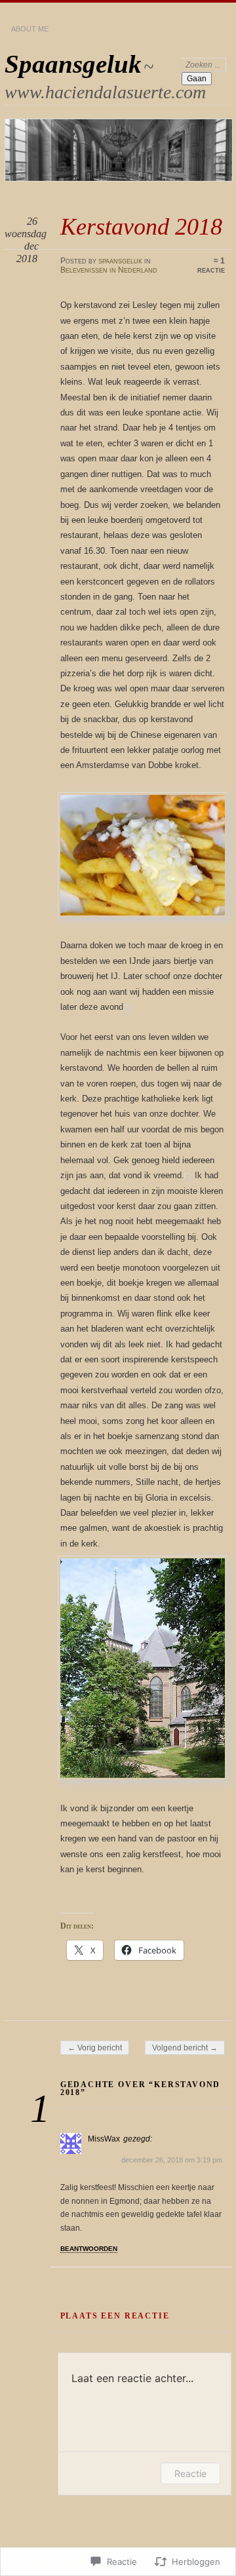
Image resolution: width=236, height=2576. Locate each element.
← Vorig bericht (95, 2048)
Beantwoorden (89, 2249)
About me (30, 29)
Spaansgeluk (73, 64)
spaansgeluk (120, 261)
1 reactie (211, 265)
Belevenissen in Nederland (109, 270)
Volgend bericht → (185, 2048)
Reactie (190, 2473)
